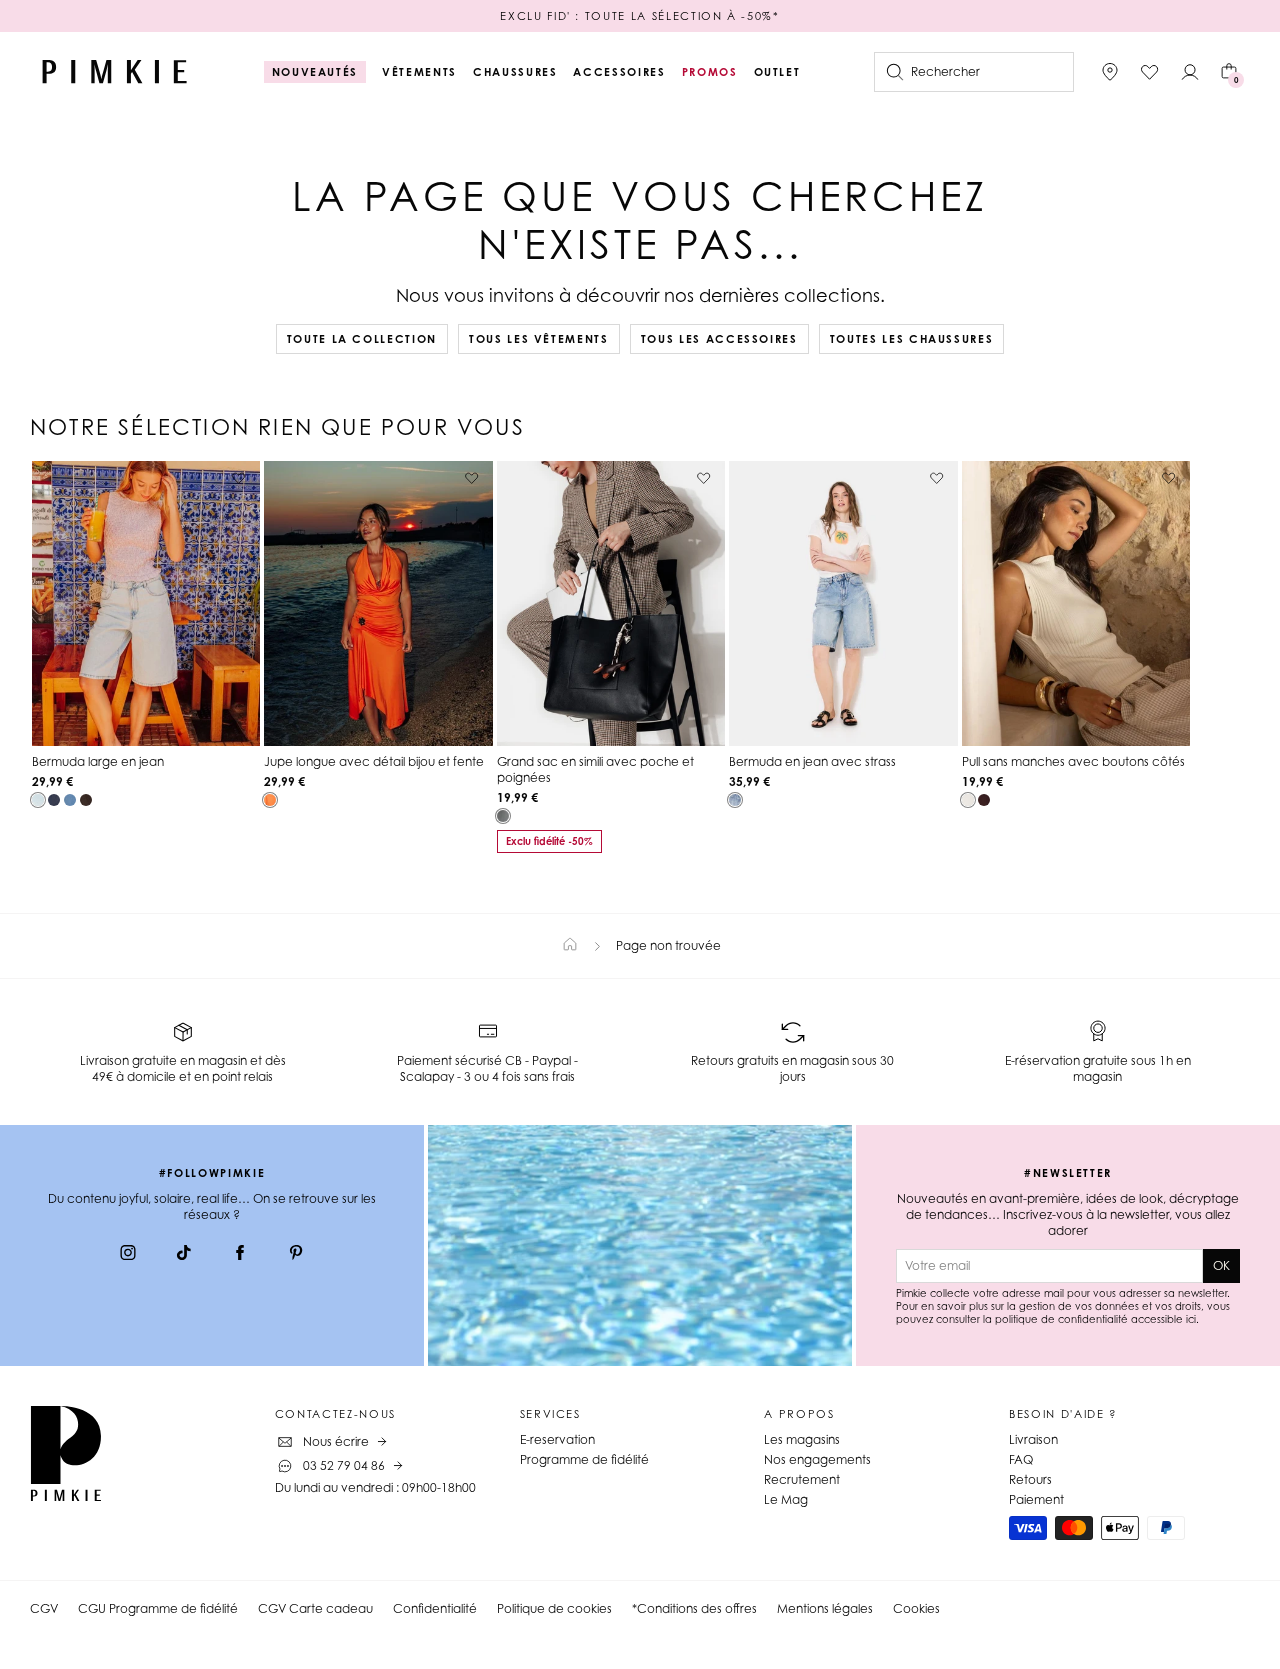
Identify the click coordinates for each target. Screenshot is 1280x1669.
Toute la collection (362, 339)
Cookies (916, 1608)
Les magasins (802, 1439)
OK (1221, 1265)
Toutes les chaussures (912, 339)
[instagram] (128, 1255)
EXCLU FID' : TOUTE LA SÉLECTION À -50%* (639, 16)
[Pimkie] (115, 72)
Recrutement (802, 1479)
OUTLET (777, 72)
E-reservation (557, 1439)
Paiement (1036, 1499)
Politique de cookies (554, 1608)
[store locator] (1110, 72)
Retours (1030, 1479)
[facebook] (240, 1255)
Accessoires (619, 72)
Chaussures (515, 72)
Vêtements (419, 72)
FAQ (1021, 1459)
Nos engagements (817, 1459)
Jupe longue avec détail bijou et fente (374, 761)
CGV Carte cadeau (315, 1608)
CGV (44, 1608)
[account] (1190, 72)
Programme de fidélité (584, 1459)
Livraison (1033, 1439)
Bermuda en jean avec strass (812, 761)
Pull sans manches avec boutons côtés (1073, 761)
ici (1191, 1319)
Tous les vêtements (539, 339)
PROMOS (710, 72)
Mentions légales (825, 1608)
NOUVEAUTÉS (315, 72)
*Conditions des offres (694, 1608)
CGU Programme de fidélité (158, 1608)
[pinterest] (296, 1255)
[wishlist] (1150, 72)
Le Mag (786, 1499)
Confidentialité (435, 1608)
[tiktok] (184, 1255)
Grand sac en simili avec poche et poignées (595, 769)
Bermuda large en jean (98, 761)
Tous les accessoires (719, 339)
